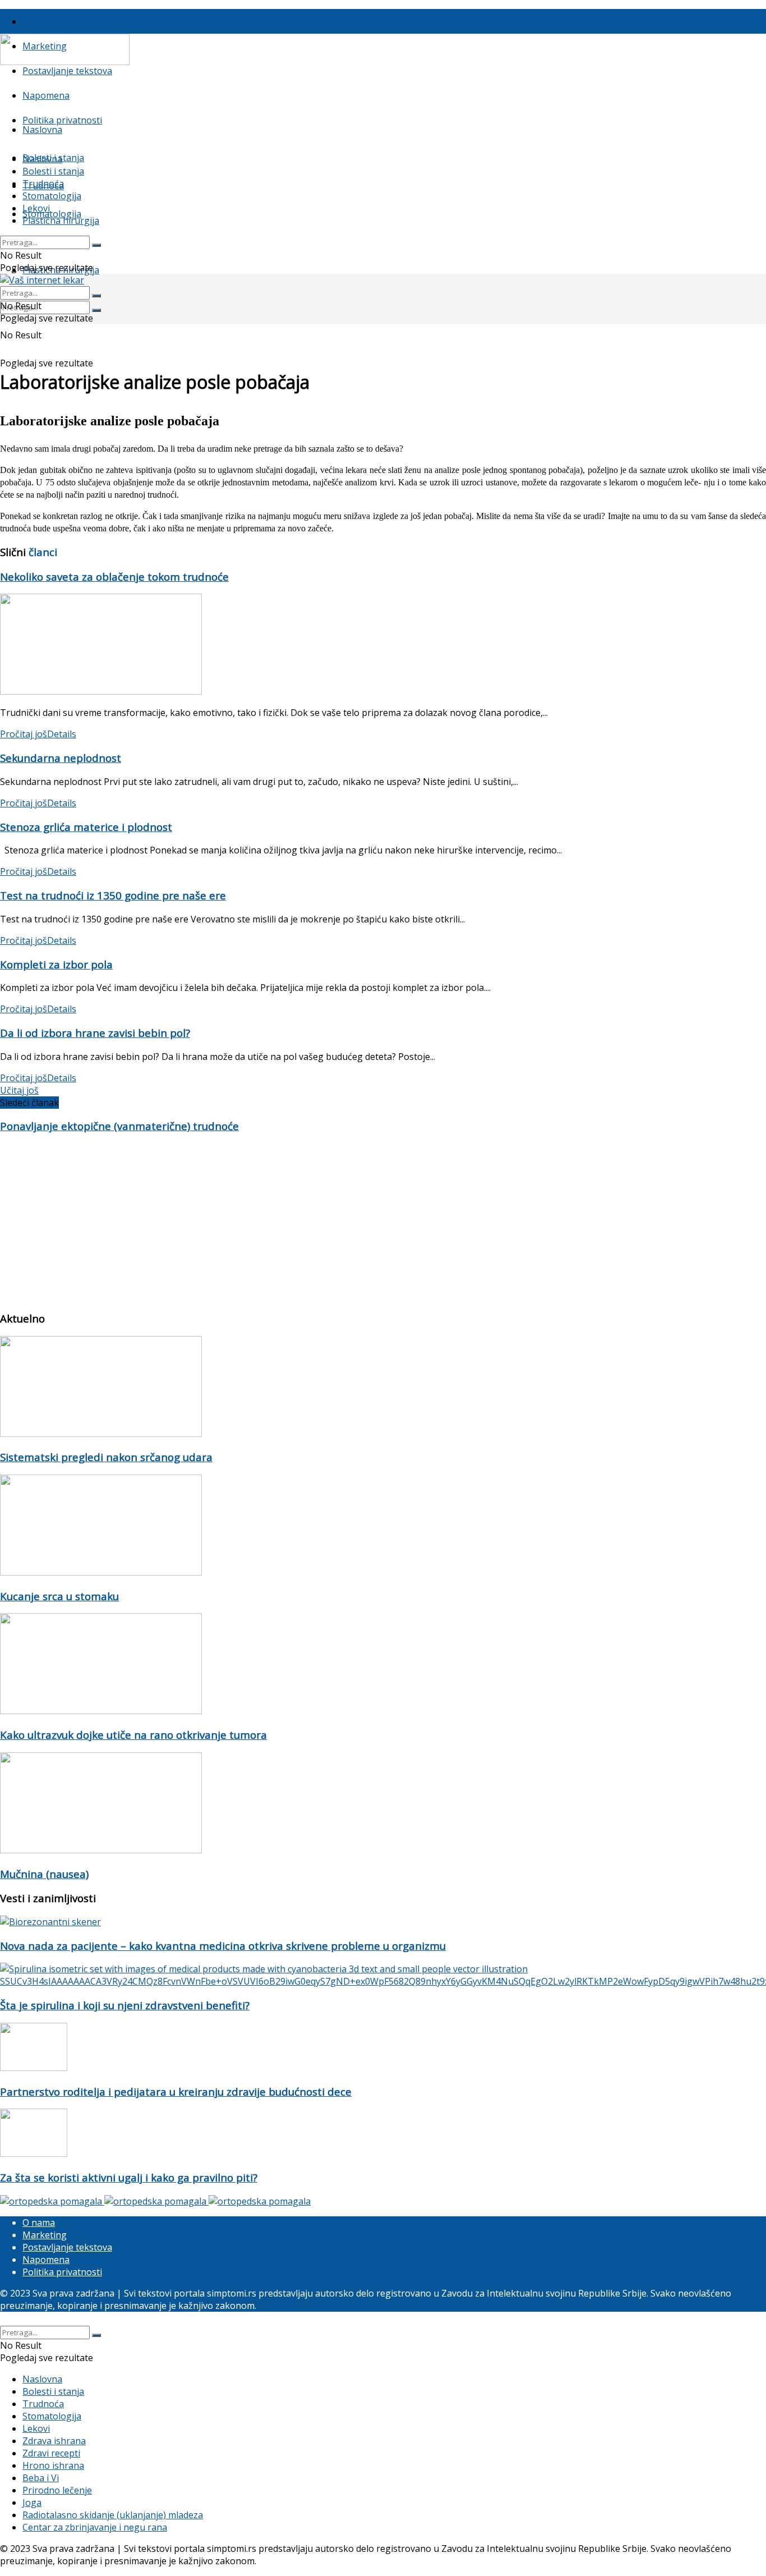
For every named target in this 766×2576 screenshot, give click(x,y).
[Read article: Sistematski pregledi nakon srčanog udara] (383, 1388)
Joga (32, 2502)
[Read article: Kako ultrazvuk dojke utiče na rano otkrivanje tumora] (383, 1665)
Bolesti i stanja (53, 171)
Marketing (45, 2235)
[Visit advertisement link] (52, 2201)
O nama (39, 21)
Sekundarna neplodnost (61, 758)
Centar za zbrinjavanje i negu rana (95, 2527)
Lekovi (36, 208)
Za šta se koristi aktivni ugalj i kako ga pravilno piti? (129, 2177)
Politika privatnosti (62, 120)
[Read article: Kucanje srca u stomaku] (383, 1526)
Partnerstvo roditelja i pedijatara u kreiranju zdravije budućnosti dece (176, 2091)
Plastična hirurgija (61, 221)
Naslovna (42, 130)
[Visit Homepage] (65, 62)
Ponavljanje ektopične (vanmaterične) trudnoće (119, 1126)
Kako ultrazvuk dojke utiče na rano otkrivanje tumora (133, 1735)
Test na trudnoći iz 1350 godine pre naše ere (113, 895)
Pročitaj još (38, 734)
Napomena (46, 95)
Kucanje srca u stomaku (59, 1596)
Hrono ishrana (53, 2465)
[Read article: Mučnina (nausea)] (383, 1804)
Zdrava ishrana (54, 2441)
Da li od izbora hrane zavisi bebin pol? (95, 1033)
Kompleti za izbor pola (56, 964)
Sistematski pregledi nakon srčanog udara (106, 1457)
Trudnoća (43, 183)
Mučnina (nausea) (44, 1874)
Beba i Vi (41, 2478)
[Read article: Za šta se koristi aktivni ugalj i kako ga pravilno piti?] (383, 2134)
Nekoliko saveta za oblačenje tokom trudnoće (114, 577)
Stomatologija (52, 214)
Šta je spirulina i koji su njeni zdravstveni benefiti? (125, 2005)
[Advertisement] (336, 1222)
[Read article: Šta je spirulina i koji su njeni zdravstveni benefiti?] (383, 1975)
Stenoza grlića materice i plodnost (86, 827)
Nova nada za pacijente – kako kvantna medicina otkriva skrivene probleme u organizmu (223, 1946)
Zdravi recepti (51, 2453)
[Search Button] (96, 310)
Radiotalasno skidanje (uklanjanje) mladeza (113, 2515)
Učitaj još (19, 1090)
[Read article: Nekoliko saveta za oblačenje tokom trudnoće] (383, 646)
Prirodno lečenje (57, 2490)
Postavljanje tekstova (67, 71)
